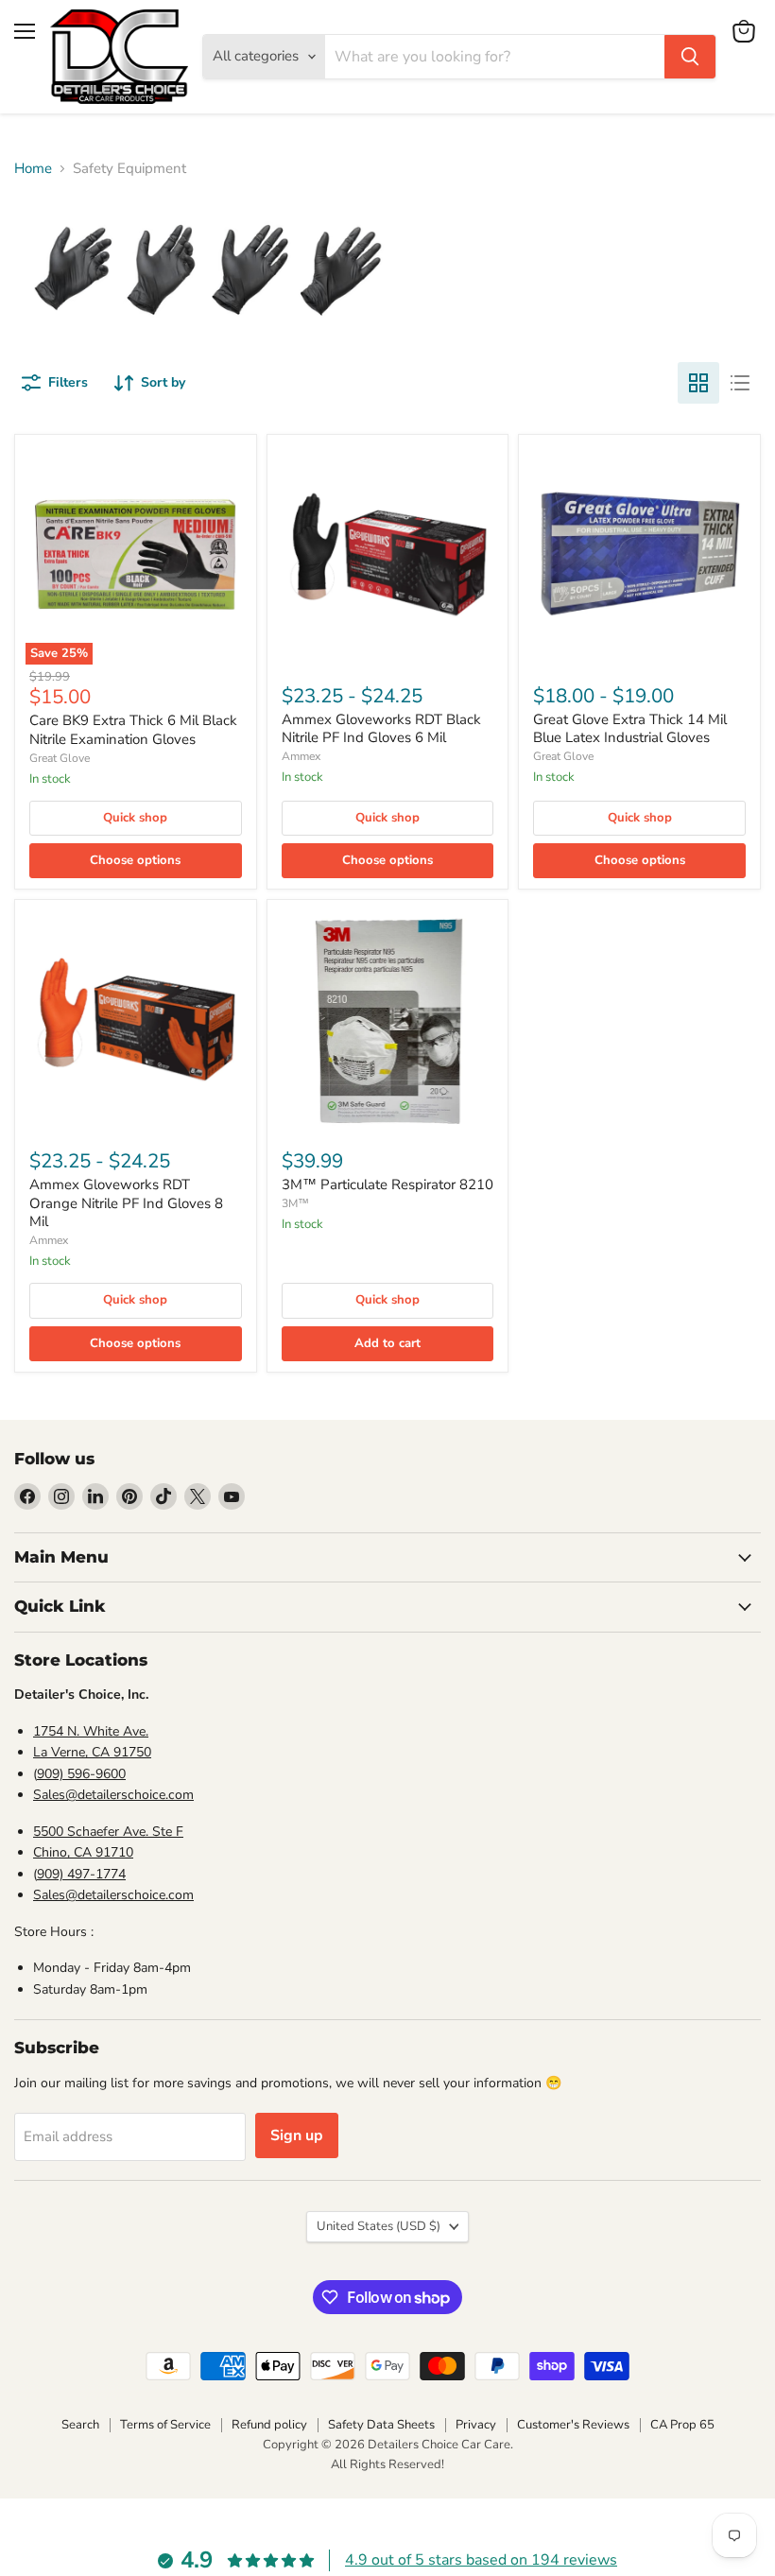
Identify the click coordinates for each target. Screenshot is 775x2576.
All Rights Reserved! (387, 2464)
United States (379, 2226)
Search (80, 2425)
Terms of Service (165, 2425)
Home (33, 169)
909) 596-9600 (81, 1774)
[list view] (740, 383)
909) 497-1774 (81, 1874)
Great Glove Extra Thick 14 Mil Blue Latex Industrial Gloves (630, 729)
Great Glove (60, 758)
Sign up (297, 2135)
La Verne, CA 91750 (92, 1752)
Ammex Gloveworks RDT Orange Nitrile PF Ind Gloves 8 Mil (126, 1203)
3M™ (295, 1203)
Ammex (301, 756)
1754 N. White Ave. (91, 1731)
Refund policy (269, 2425)
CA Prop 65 (682, 2425)
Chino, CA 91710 (83, 1852)
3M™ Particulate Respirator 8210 (387, 1184)
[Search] (690, 57)
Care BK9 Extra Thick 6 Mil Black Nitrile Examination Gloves (133, 730)
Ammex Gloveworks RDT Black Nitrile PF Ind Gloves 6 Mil (381, 729)
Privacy (476, 2425)
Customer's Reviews (573, 2425)
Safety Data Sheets (381, 2425)
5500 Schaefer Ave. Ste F (108, 1832)
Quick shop (135, 818)
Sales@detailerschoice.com (113, 1795)
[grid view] (698, 383)
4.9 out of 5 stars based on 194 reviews (481, 2560)
